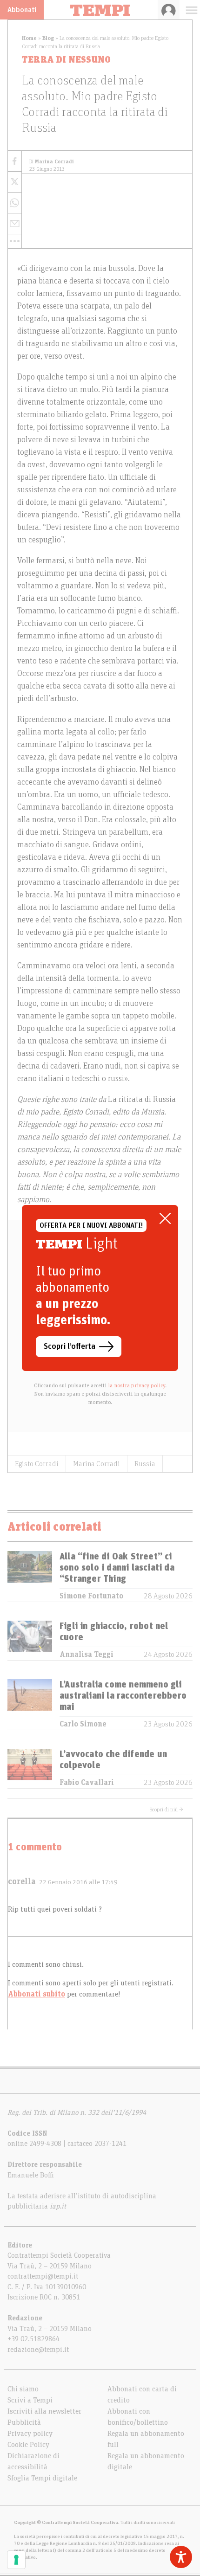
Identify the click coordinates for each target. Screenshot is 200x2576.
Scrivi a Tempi (30, 2400)
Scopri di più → (167, 1810)
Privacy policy (30, 2434)
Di (52, 162)
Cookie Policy (28, 2445)
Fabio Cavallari (87, 1783)
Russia (145, 1464)
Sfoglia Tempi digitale (42, 2478)
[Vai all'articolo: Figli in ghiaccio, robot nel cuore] (30, 1640)
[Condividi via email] (15, 224)
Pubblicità (24, 2422)
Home (29, 38)
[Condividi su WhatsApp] (15, 203)
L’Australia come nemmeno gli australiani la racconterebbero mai (123, 1696)
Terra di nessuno (66, 60)
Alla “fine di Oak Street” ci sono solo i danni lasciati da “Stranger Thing (117, 1568)
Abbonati (22, 10)
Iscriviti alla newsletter (44, 2411)
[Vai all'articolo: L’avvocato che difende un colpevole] (30, 1768)
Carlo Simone (83, 1724)
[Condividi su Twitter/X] (15, 182)
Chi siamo (23, 2389)
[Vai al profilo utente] (169, 10)
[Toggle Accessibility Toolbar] (181, 2557)
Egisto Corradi (37, 1464)
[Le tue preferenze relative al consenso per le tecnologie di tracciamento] (16, 2560)
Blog (48, 38)
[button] (15, 241)
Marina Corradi (97, 1464)
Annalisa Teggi (87, 1655)
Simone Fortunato (91, 1596)
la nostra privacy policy (137, 1385)
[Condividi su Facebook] (15, 161)
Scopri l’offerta (70, 1346)
